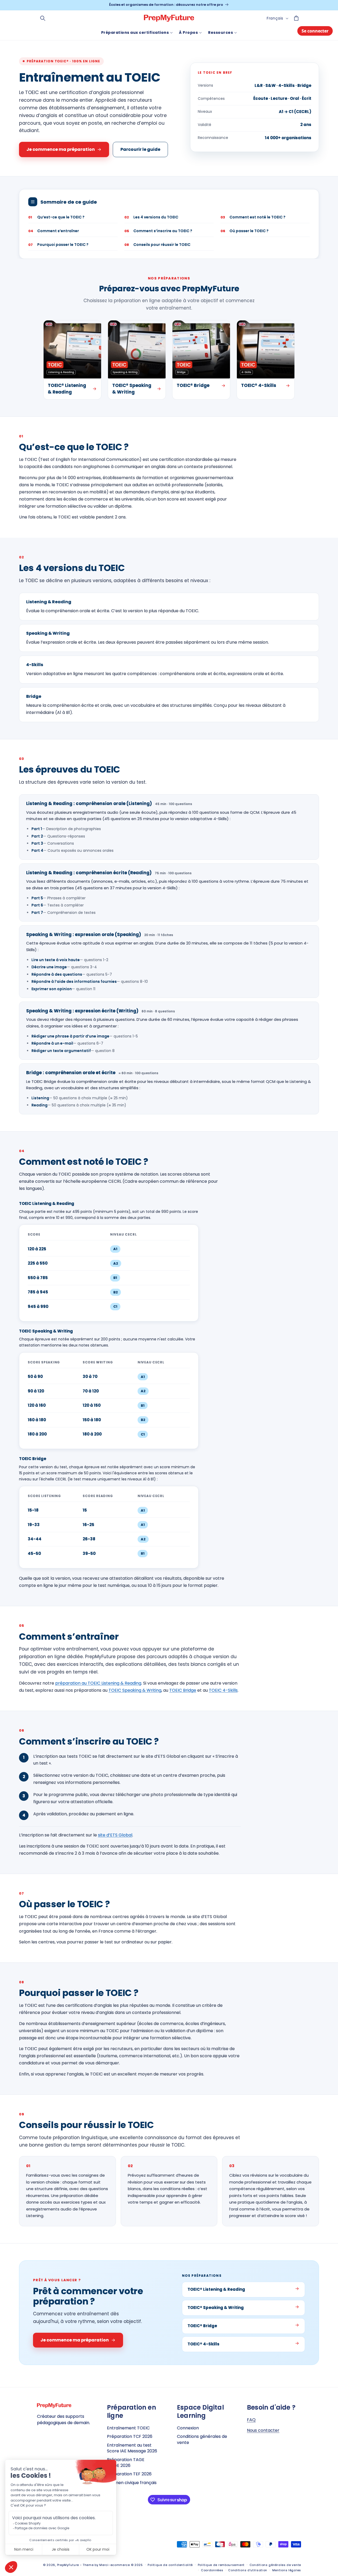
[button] (43, 18)
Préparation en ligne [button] (132, 2411)
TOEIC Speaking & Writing (135, 1690)
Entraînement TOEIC (128, 2428)
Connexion (188, 2428)
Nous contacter (263, 2430)
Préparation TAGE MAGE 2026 (126, 2463)
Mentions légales (287, 2570)
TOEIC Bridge (183, 1690)
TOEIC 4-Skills (223, 1690)
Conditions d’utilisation (248, 2570)
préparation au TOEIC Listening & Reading (98, 1683)
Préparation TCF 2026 (130, 2436)
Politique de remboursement (221, 2565)
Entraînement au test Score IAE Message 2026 (132, 2448)
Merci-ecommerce (115, 2565)
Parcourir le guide (140, 149)
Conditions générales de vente (202, 2439)
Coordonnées (212, 2570)
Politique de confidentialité (170, 2565)
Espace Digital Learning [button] (200, 2411)
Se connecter (315, 31)
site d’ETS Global (115, 1835)
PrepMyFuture (68, 2565)
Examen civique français (132, 2483)
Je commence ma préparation (61, 149)
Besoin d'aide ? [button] (271, 2407)
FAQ (251, 2420)
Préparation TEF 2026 (129, 2474)
